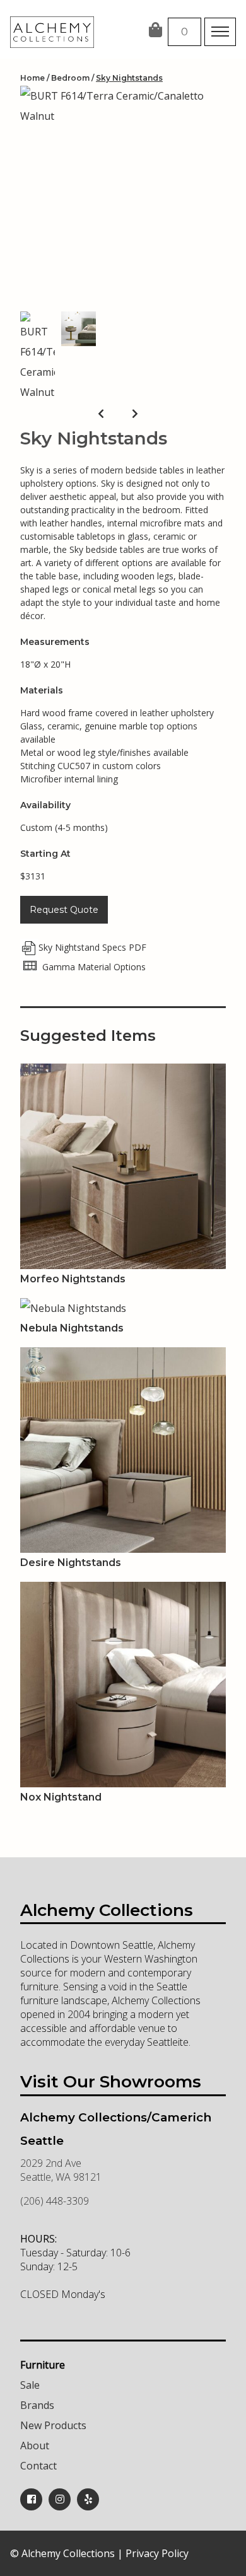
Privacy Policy (157, 2553)
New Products (53, 2425)
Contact (38, 2466)
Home (32, 78)
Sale (30, 2385)
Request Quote (64, 910)
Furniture (43, 2365)
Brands (37, 2405)
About (35, 2445)
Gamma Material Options (93, 967)
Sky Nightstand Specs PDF (92, 947)
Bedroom (70, 78)
